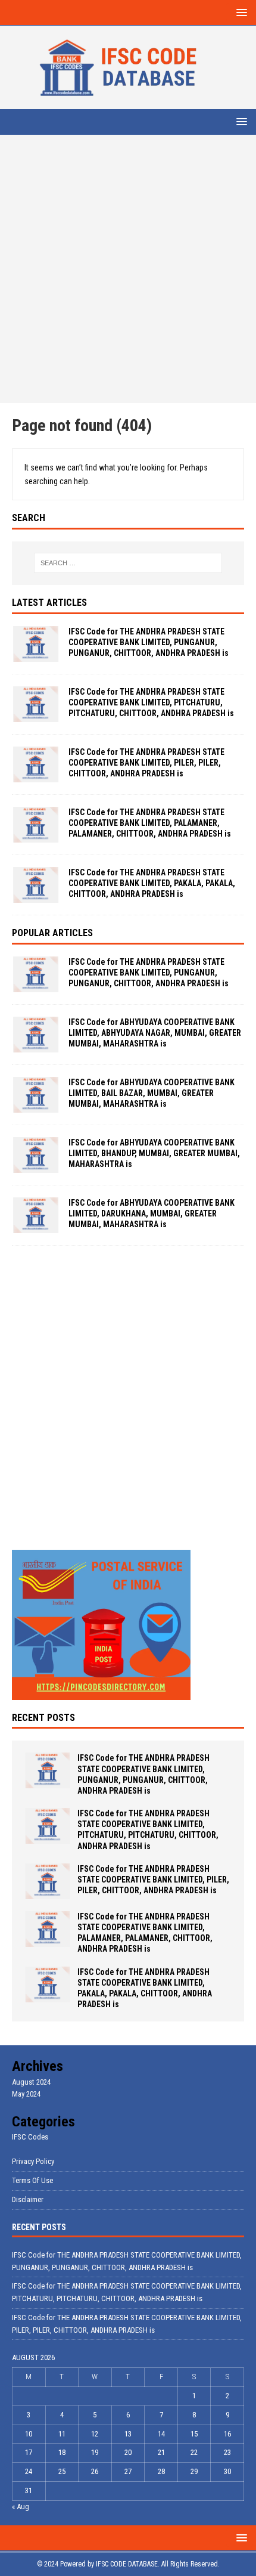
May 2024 (26, 2094)
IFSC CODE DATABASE (127, 2564)
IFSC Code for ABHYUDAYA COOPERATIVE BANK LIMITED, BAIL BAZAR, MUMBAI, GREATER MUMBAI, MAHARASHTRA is (152, 1093)
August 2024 (31, 2082)
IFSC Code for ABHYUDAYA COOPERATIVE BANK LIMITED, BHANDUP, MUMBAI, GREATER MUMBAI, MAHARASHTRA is (154, 1153)
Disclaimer (28, 2199)
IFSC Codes (30, 2137)
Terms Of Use (32, 2180)
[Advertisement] (128, 269)
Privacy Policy (33, 2161)
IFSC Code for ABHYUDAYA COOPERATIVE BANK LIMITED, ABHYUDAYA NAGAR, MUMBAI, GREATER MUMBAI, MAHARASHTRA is (155, 1033)
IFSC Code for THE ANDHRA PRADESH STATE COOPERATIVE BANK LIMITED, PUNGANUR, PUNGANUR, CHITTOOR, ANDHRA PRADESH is (149, 642)
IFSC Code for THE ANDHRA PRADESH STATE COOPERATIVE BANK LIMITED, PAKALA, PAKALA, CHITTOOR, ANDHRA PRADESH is (152, 883)
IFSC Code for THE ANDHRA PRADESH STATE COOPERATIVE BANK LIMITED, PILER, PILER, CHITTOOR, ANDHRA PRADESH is (146, 763)
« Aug (21, 2507)
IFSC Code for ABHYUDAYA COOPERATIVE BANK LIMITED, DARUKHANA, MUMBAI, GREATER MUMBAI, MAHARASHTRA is (152, 1213)
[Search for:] (128, 563)
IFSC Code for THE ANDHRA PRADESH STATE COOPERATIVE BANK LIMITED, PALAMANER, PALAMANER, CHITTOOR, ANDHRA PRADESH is (150, 823)
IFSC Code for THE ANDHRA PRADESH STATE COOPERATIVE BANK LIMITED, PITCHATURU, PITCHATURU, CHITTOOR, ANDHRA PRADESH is (151, 702)
